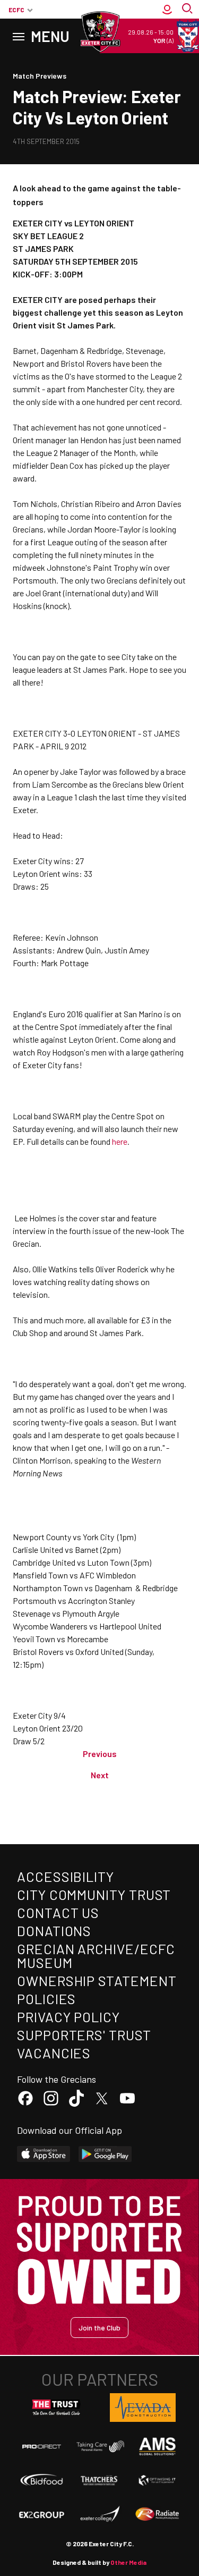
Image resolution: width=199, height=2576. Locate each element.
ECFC (16, 10)
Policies (46, 1999)
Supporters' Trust (84, 2035)
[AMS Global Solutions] (157, 2446)
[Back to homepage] (100, 32)
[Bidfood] (42, 2481)
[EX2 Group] (42, 2514)
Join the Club (99, 2328)
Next (100, 1775)
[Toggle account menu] (167, 10)
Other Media (128, 2562)
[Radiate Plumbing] (157, 2514)
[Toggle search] (188, 10)
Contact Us (58, 1912)
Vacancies (54, 2053)
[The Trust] (56, 2408)
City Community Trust (94, 1894)
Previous (100, 1754)
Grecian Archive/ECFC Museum (96, 1956)
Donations (54, 1931)
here (120, 1141)
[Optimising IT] (157, 2480)
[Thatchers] (99, 2480)
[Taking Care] (99, 2446)
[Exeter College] (99, 2514)
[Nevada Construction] (143, 2408)
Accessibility (66, 1876)
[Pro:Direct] (42, 2446)
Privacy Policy (68, 2017)
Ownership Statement (97, 1980)
